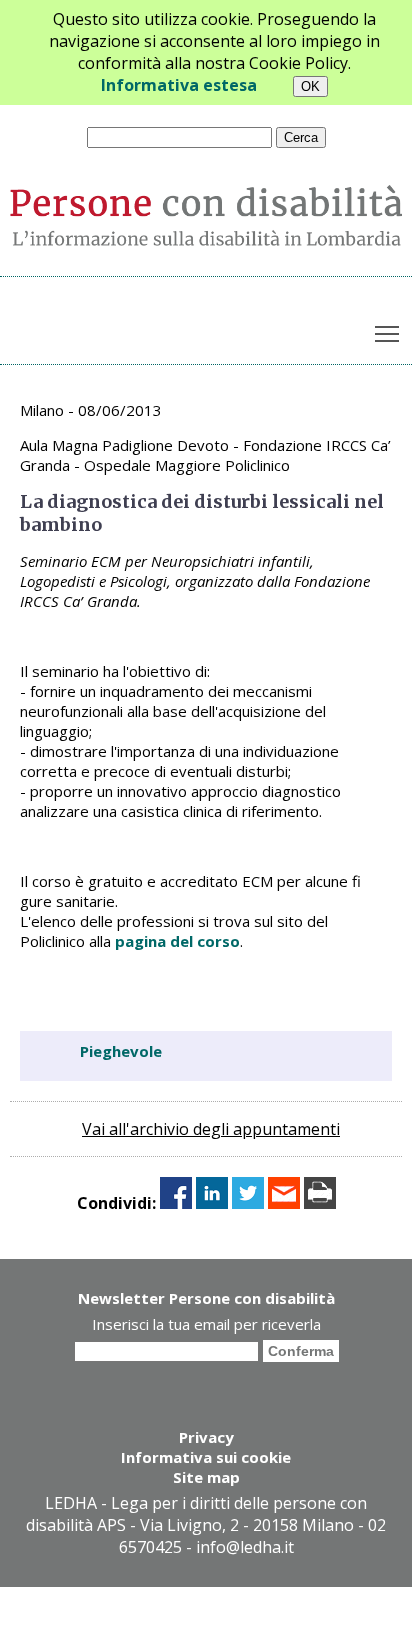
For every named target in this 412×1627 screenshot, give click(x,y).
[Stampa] (320, 1203)
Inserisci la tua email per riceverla (206, 1324)
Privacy (206, 1437)
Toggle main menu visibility (387, 332)
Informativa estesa (179, 85)
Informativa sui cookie (206, 1457)
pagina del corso (177, 941)
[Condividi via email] (284, 1203)
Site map (206, 1477)
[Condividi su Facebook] (176, 1203)
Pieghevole (121, 1051)
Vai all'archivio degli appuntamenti (211, 1129)
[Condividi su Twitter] (248, 1203)
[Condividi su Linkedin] (212, 1203)
